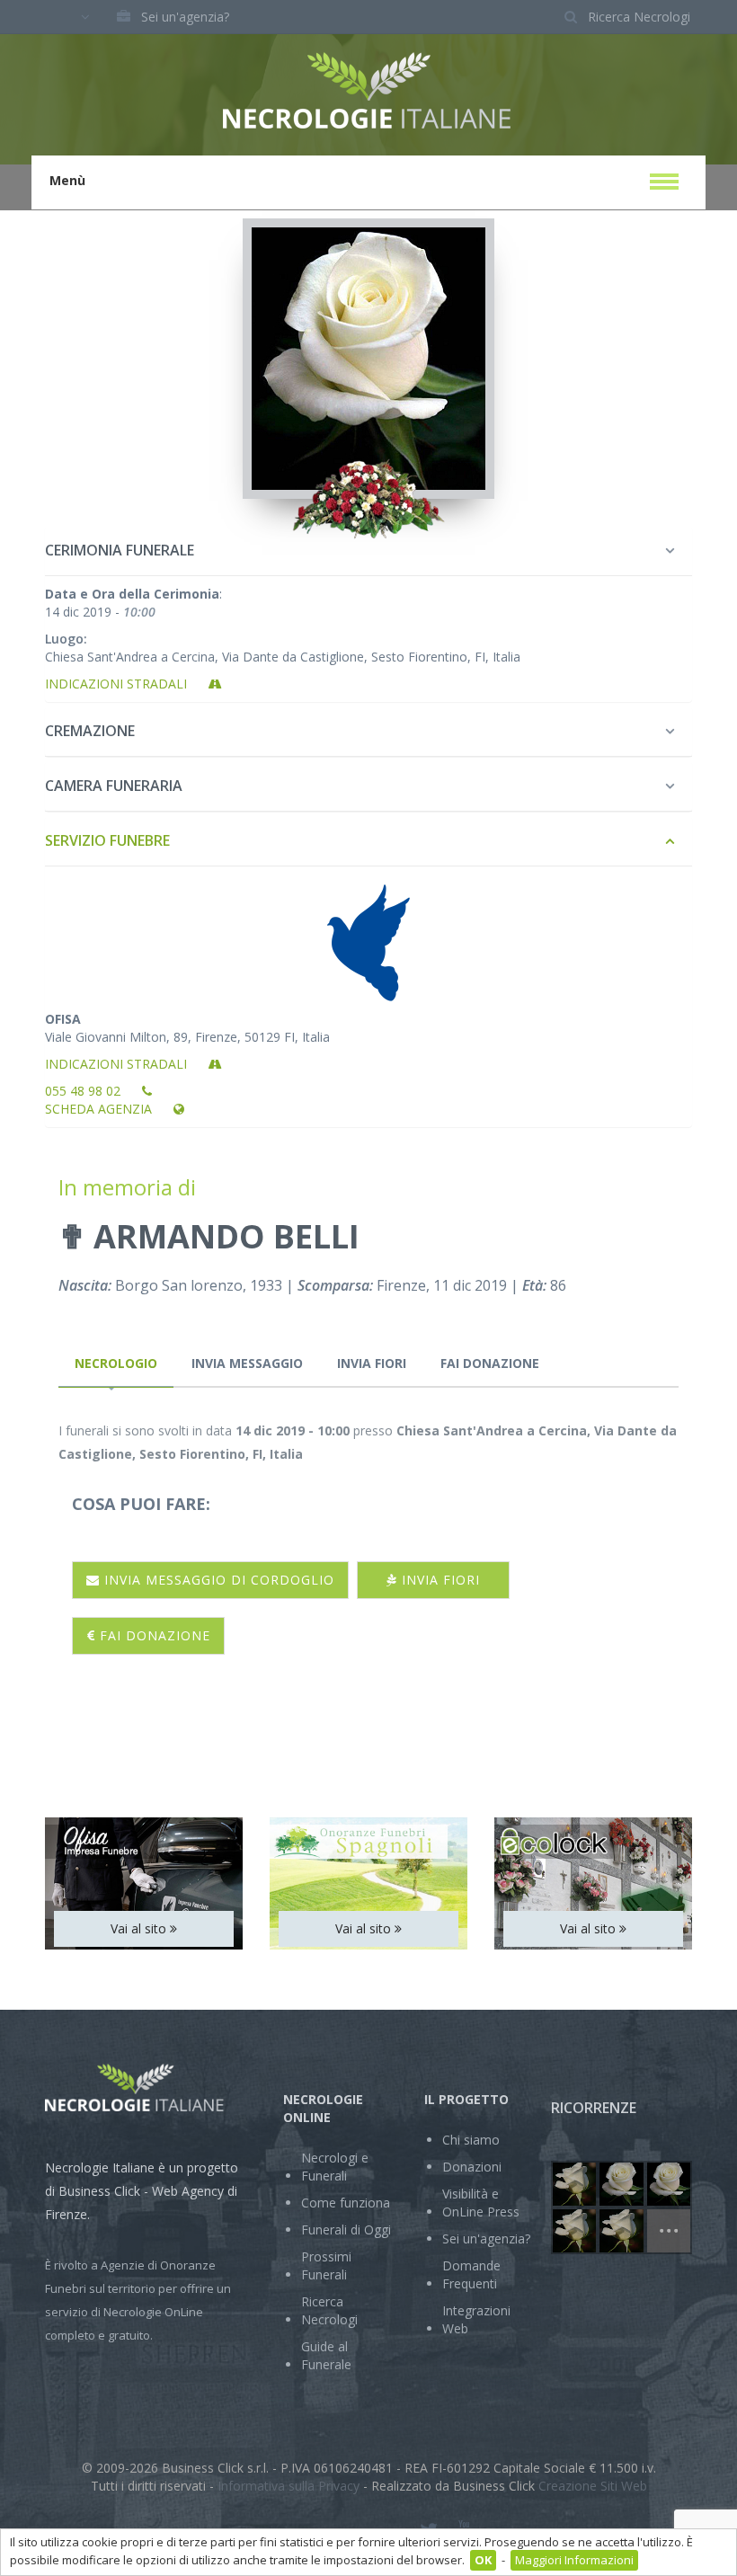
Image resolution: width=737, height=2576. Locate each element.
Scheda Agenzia (100, 1109)
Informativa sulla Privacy (289, 2486)
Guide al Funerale (326, 2355)
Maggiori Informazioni (574, 2560)
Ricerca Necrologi (329, 2310)
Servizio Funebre (107, 840)
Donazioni (472, 2167)
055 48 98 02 (84, 1091)
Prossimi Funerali (326, 2265)
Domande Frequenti (471, 2274)
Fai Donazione (490, 1363)
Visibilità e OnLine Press (481, 2203)
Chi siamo (471, 2140)
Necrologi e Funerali (335, 2167)
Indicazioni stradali (118, 684)
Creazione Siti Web (593, 2486)
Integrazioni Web (476, 2319)
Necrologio (116, 1363)
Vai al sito (140, 1928)
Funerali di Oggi (346, 2230)
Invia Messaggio (247, 1363)
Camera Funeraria (114, 786)
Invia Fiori (372, 1363)
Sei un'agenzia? (185, 17)
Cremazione (90, 731)
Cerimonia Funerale (120, 550)
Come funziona (346, 2203)
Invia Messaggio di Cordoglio (217, 1580)
